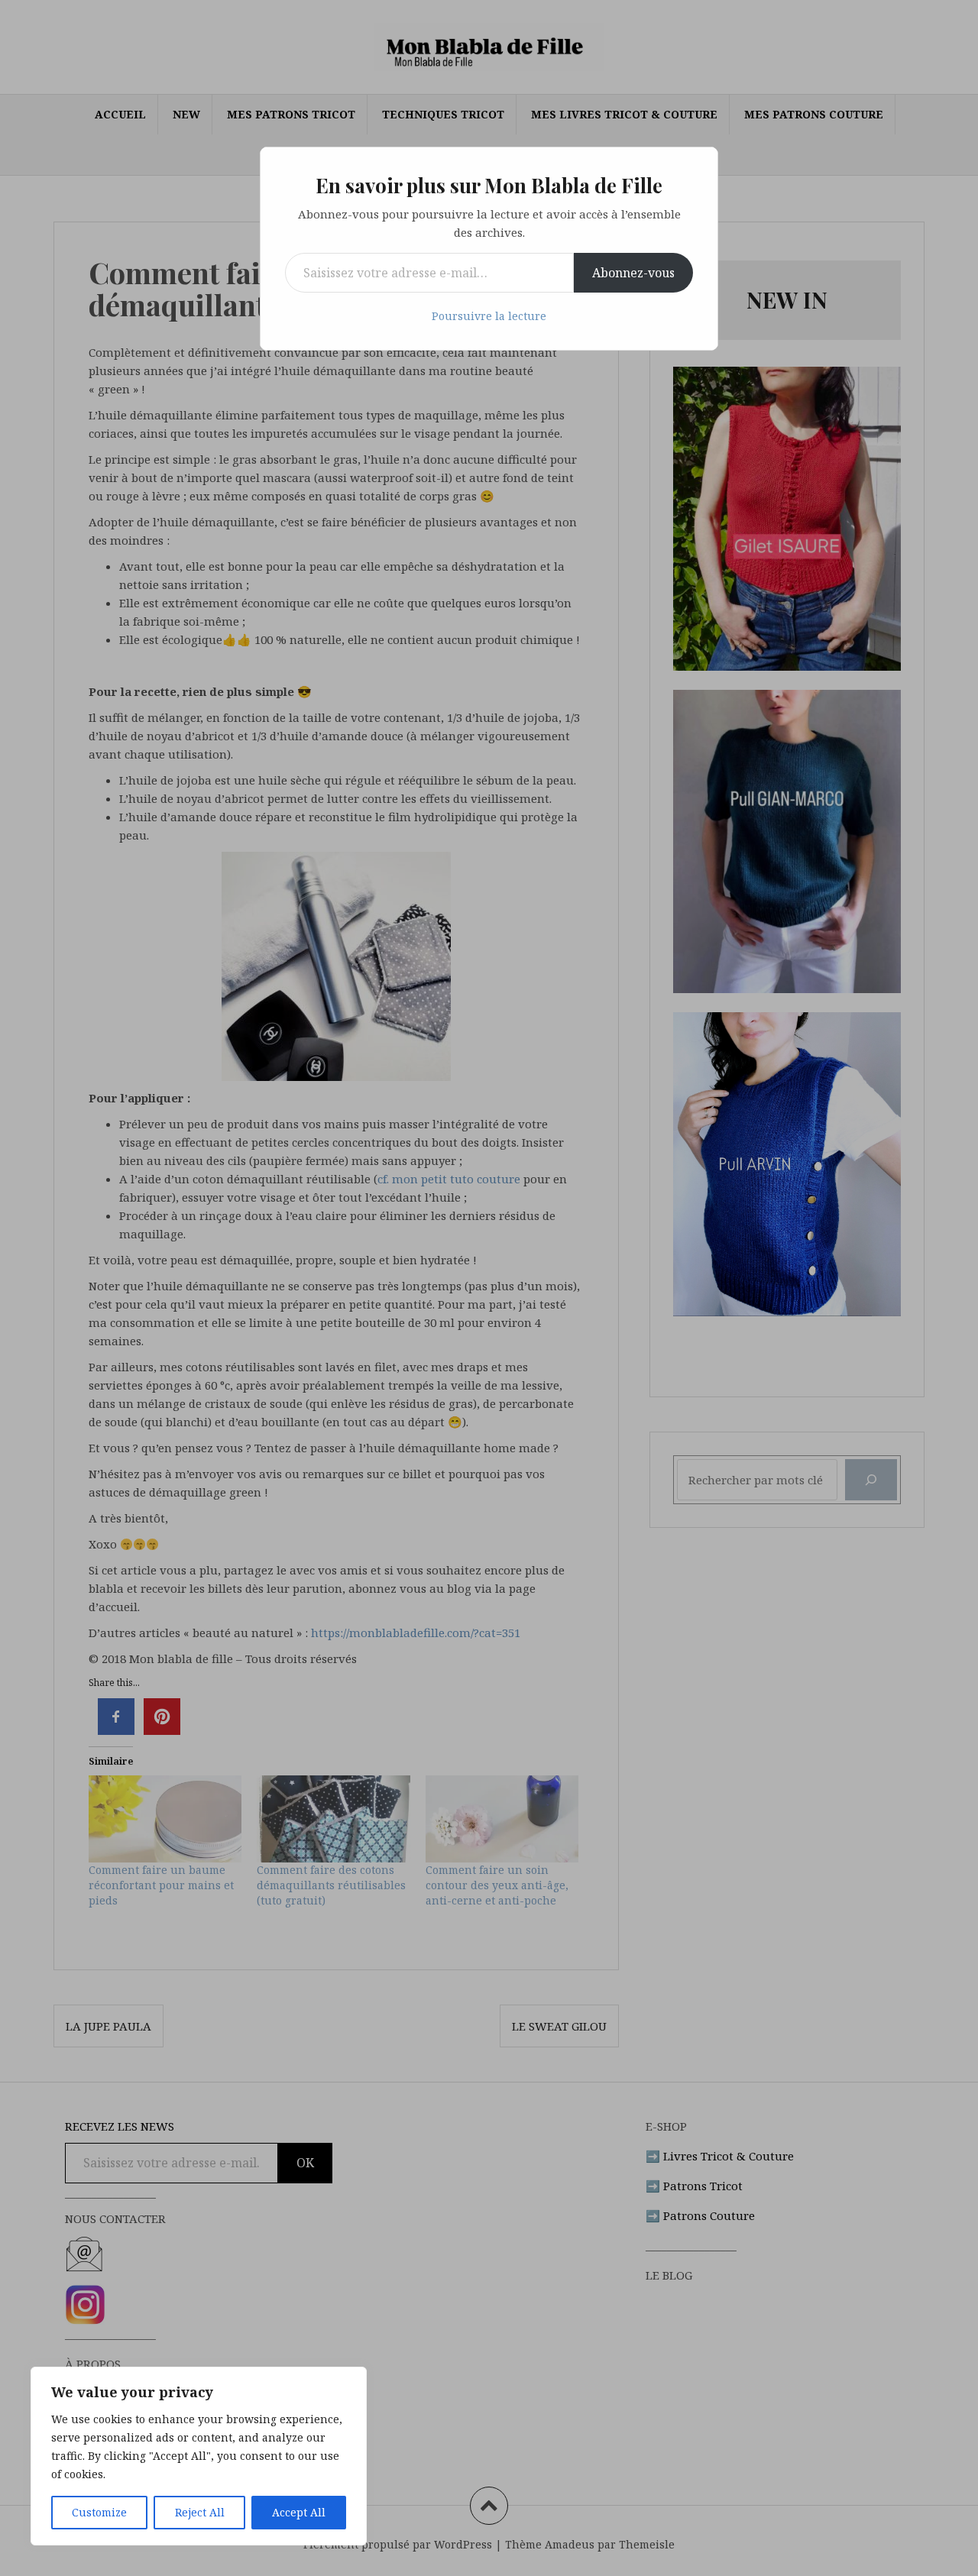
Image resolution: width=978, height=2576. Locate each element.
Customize (99, 2512)
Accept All (299, 2512)
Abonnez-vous (633, 273)
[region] (199, 2456)
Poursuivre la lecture (489, 316)
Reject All (200, 2512)
